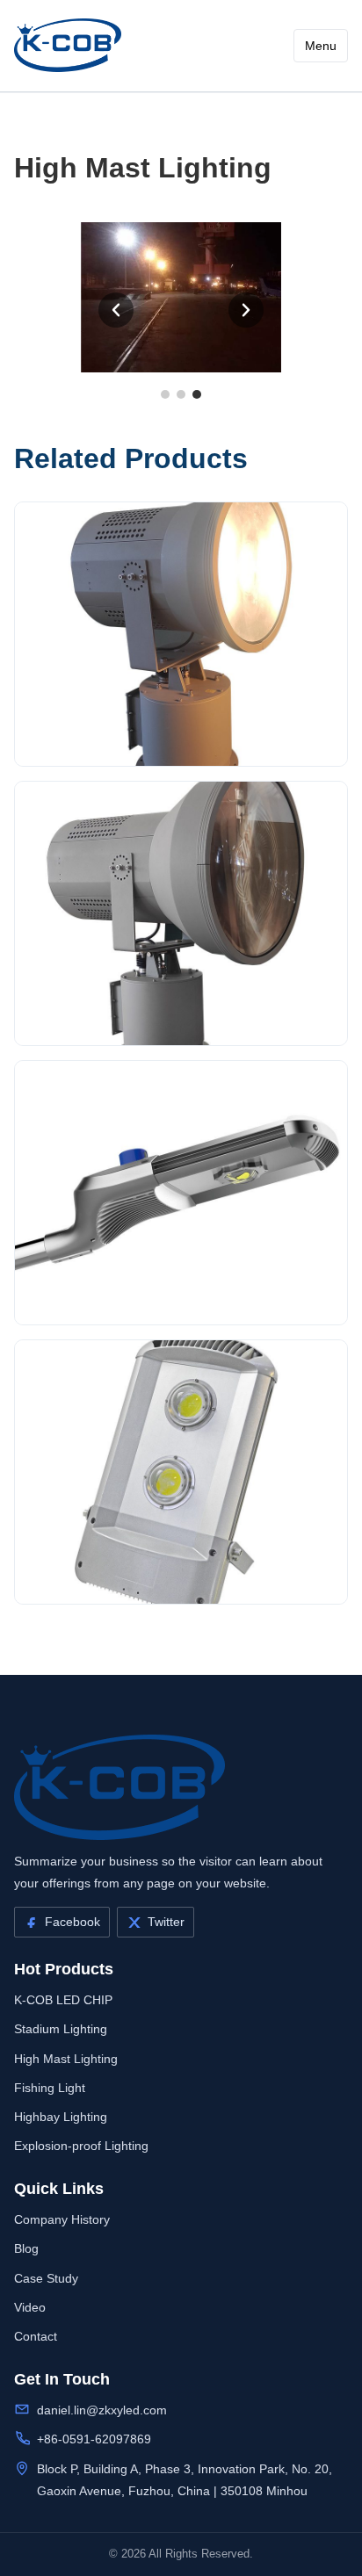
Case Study (46, 2278)
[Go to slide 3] (197, 394)
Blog (26, 2248)
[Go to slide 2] (181, 394)
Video (30, 2307)
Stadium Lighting (61, 2029)
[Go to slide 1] (165, 394)
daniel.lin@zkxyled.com (102, 2410)
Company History (62, 2219)
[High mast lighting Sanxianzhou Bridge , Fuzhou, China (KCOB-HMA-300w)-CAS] (68, 45)
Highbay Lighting (61, 2117)
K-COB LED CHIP (63, 2000)
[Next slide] (246, 310)
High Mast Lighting (66, 2059)
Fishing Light (50, 2088)
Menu (321, 46)
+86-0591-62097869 (94, 2439)
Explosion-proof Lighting (81, 2146)
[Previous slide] (116, 310)
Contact (36, 2336)
